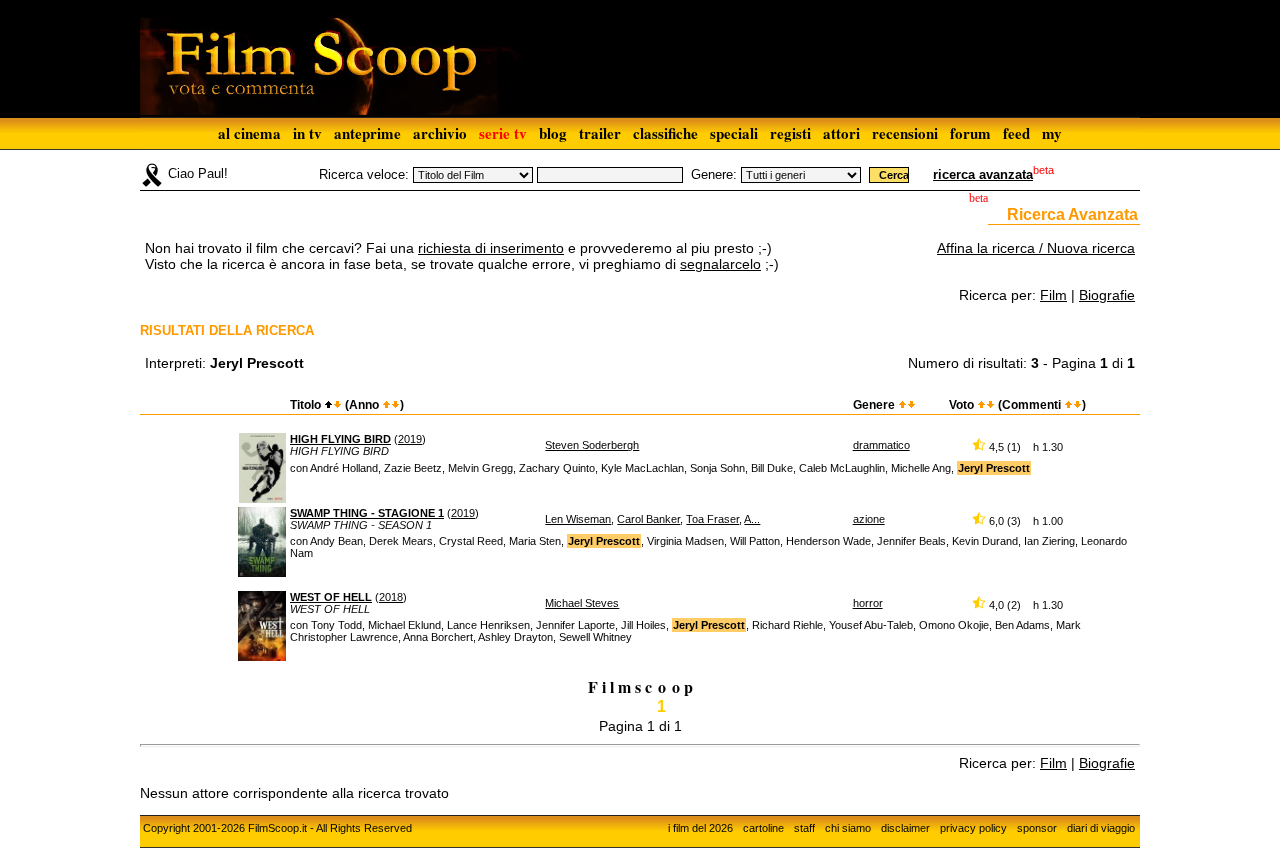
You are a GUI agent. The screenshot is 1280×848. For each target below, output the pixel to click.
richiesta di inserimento (491, 248)
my (1052, 133)
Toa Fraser (712, 519)
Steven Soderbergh (592, 445)
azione (869, 519)
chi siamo (848, 828)
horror (868, 603)
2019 (410, 439)
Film (1053, 295)
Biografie (1107, 295)
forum (970, 133)
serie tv (503, 133)
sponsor (1037, 828)
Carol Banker (648, 519)
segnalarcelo (720, 264)
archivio (440, 133)
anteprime (367, 133)
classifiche (665, 133)
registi (790, 133)
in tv (307, 133)
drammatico (881, 445)
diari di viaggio (1101, 828)
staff (804, 828)
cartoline (763, 828)
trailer (600, 133)
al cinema (249, 133)
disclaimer (905, 828)
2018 (391, 597)
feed (1016, 133)
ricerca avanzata (983, 174)
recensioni (905, 133)
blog (553, 133)
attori (841, 133)
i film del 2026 (700, 828)
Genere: (714, 174)
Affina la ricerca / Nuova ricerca (1036, 248)
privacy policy (973, 828)
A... (752, 519)
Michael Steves (582, 603)
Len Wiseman (578, 519)
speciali (734, 133)
